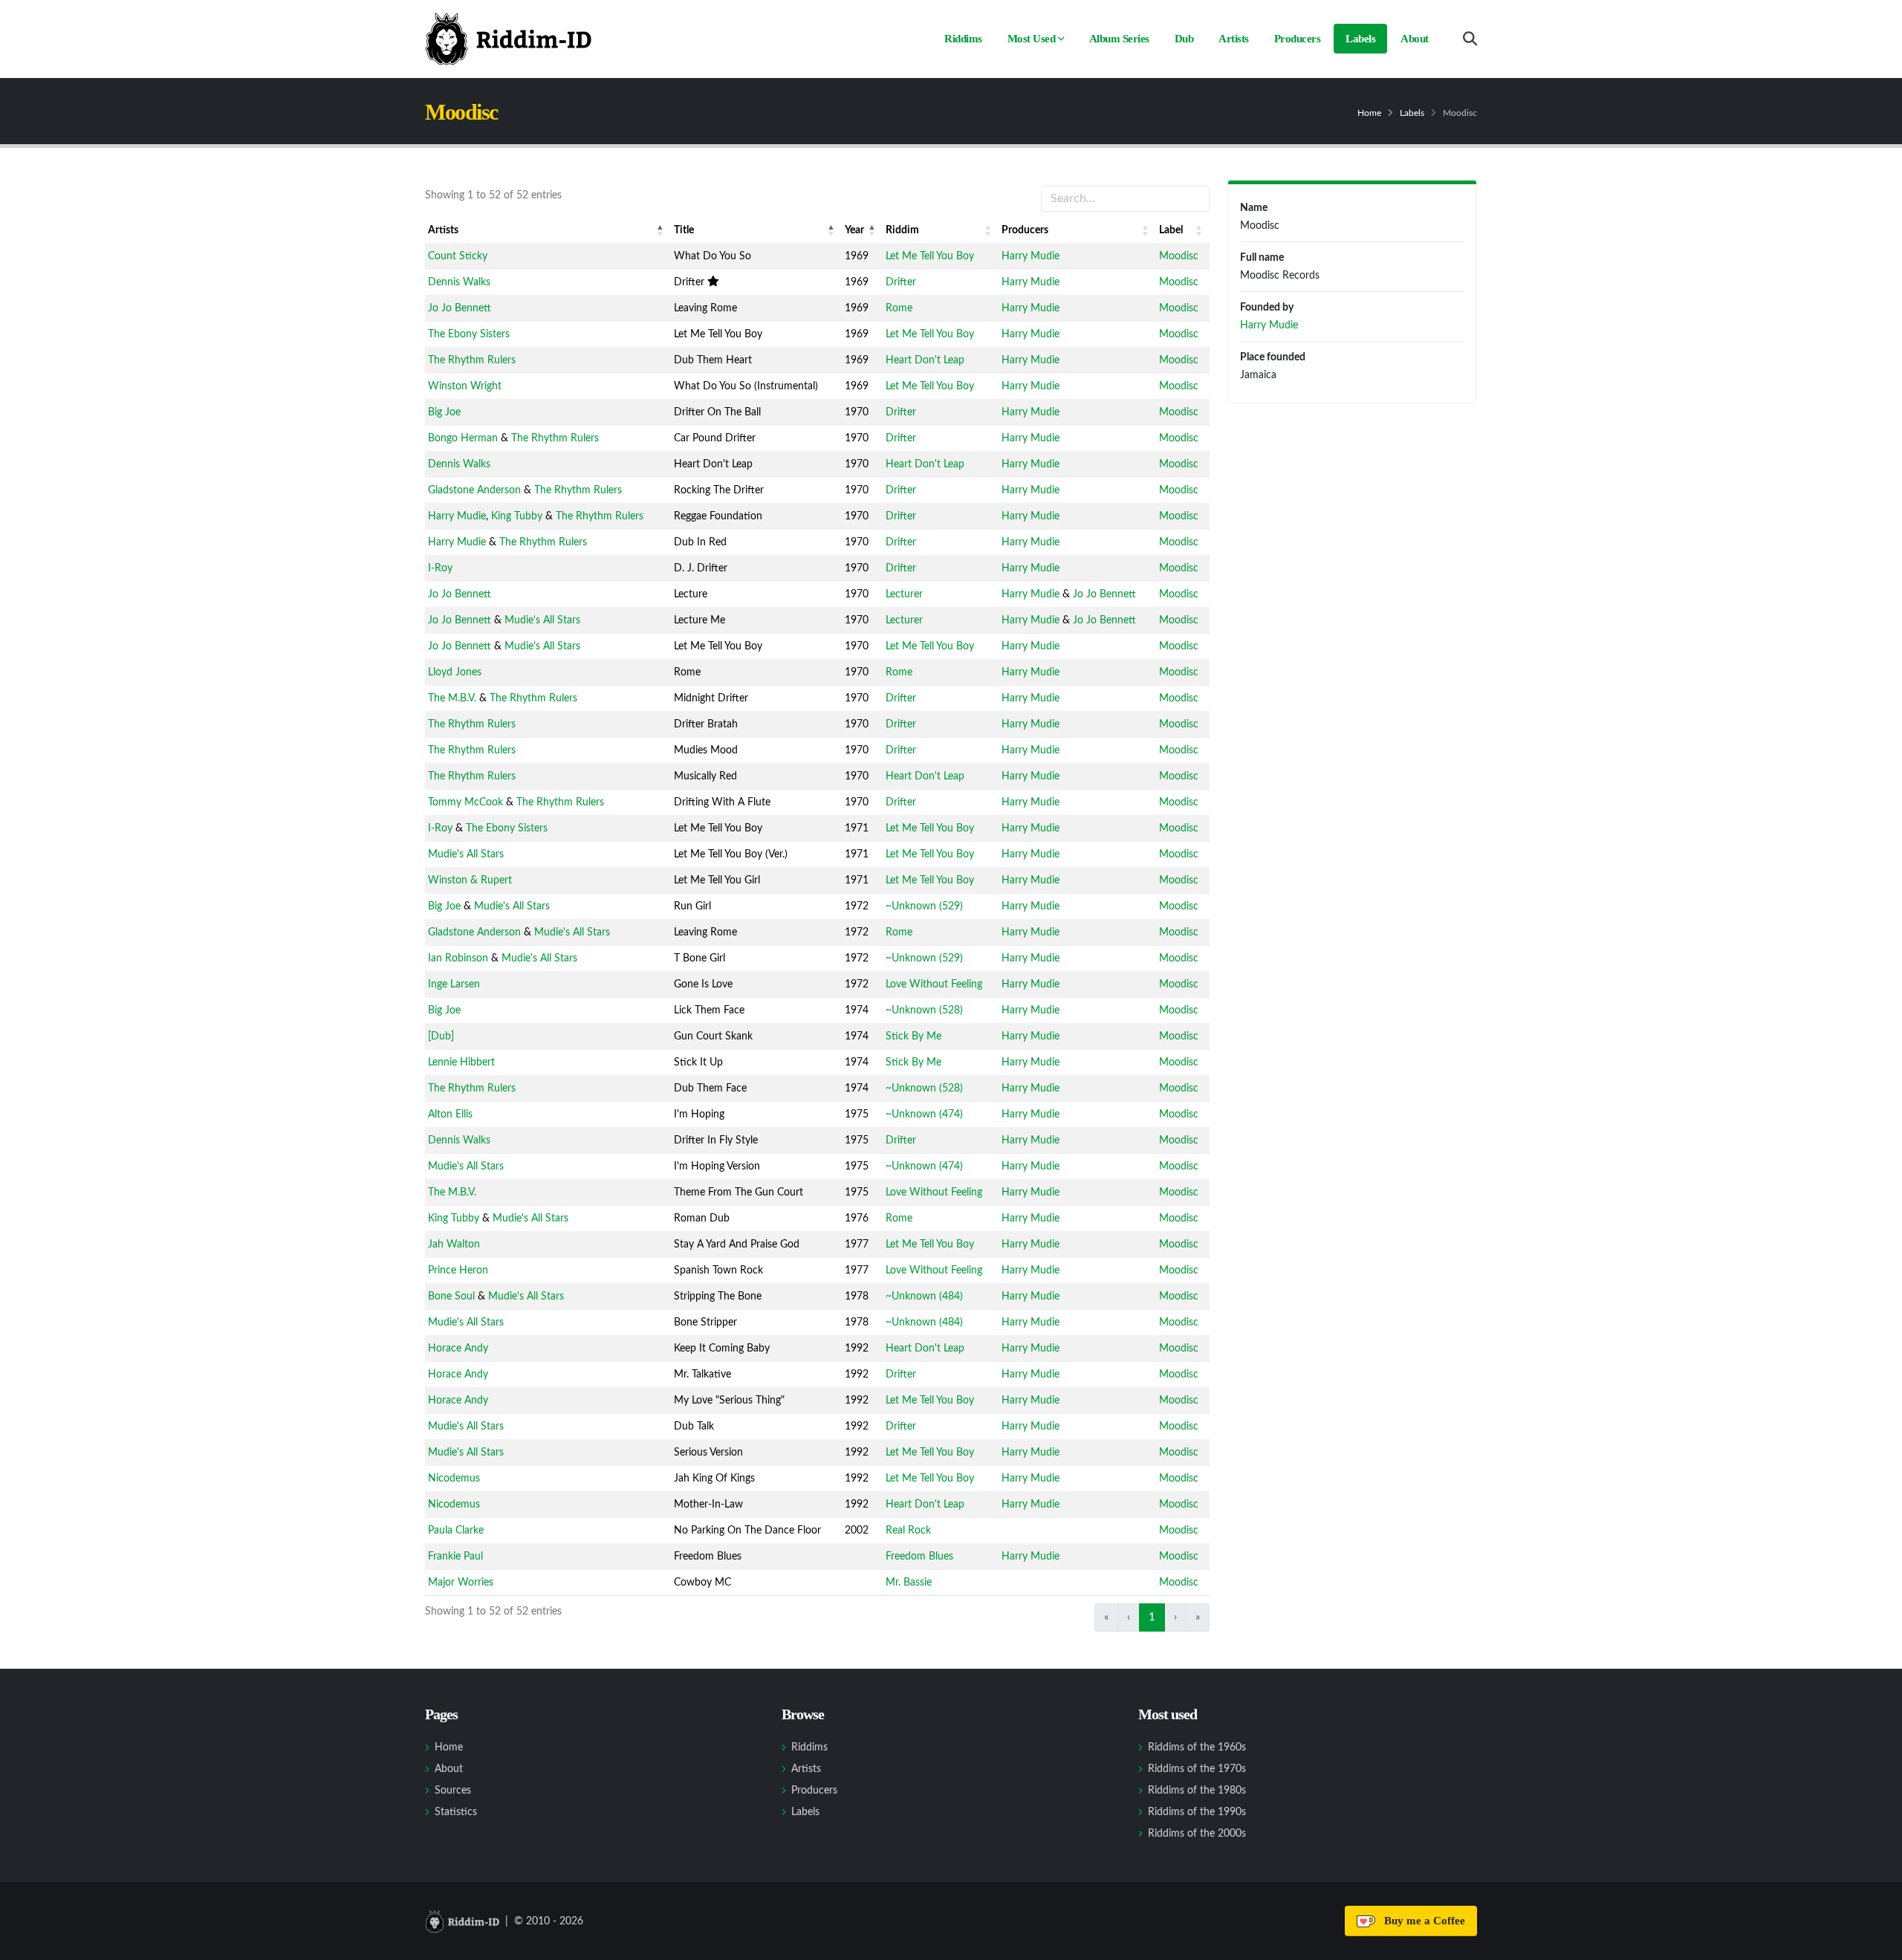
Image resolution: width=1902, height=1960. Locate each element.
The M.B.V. (452, 698)
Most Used (1032, 39)
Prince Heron (458, 1271)
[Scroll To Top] (1876, 1943)
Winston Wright (465, 386)
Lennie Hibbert (461, 1062)
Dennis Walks (459, 282)
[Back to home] (508, 39)
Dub (1184, 39)
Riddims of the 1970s (1197, 1769)
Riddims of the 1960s (1197, 1748)
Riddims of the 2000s (1197, 1834)
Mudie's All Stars (542, 620)
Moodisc (1179, 256)
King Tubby (517, 516)
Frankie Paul (455, 1557)
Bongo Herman (463, 438)
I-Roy (440, 568)
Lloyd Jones (455, 672)
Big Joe (444, 412)
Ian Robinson (458, 958)
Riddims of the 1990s (1197, 1812)
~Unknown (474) (924, 1114)
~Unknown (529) (924, 906)
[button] (660, 230)
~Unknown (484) (924, 1297)
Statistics (456, 1812)
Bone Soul (451, 1297)
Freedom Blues (919, 1557)
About (1415, 39)
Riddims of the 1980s (1197, 1791)
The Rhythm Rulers (472, 360)
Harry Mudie (1030, 256)
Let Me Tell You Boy (930, 256)
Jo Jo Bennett (460, 308)
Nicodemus (454, 1479)
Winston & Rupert (470, 880)
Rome (899, 308)
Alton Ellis (450, 1114)
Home (1369, 113)
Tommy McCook (465, 802)
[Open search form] (1470, 39)
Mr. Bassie (909, 1583)
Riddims (963, 39)
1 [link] (1152, 1617)
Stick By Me (913, 1036)
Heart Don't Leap (925, 360)
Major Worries (461, 1583)
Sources (453, 1791)
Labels (1360, 39)
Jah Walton (454, 1245)
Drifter (901, 282)
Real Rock (908, 1531)
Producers (1298, 39)
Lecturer (904, 594)
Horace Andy (458, 1349)
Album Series (1119, 39)
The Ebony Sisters (469, 334)
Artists (1234, 39)
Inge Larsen (454, 984)
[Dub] (441, 1036)
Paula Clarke (456, 1531)
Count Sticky (458, 256)
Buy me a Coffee (1422, 1921)
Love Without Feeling (934, 984)
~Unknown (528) (924, 1010)
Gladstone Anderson (474, 490)
